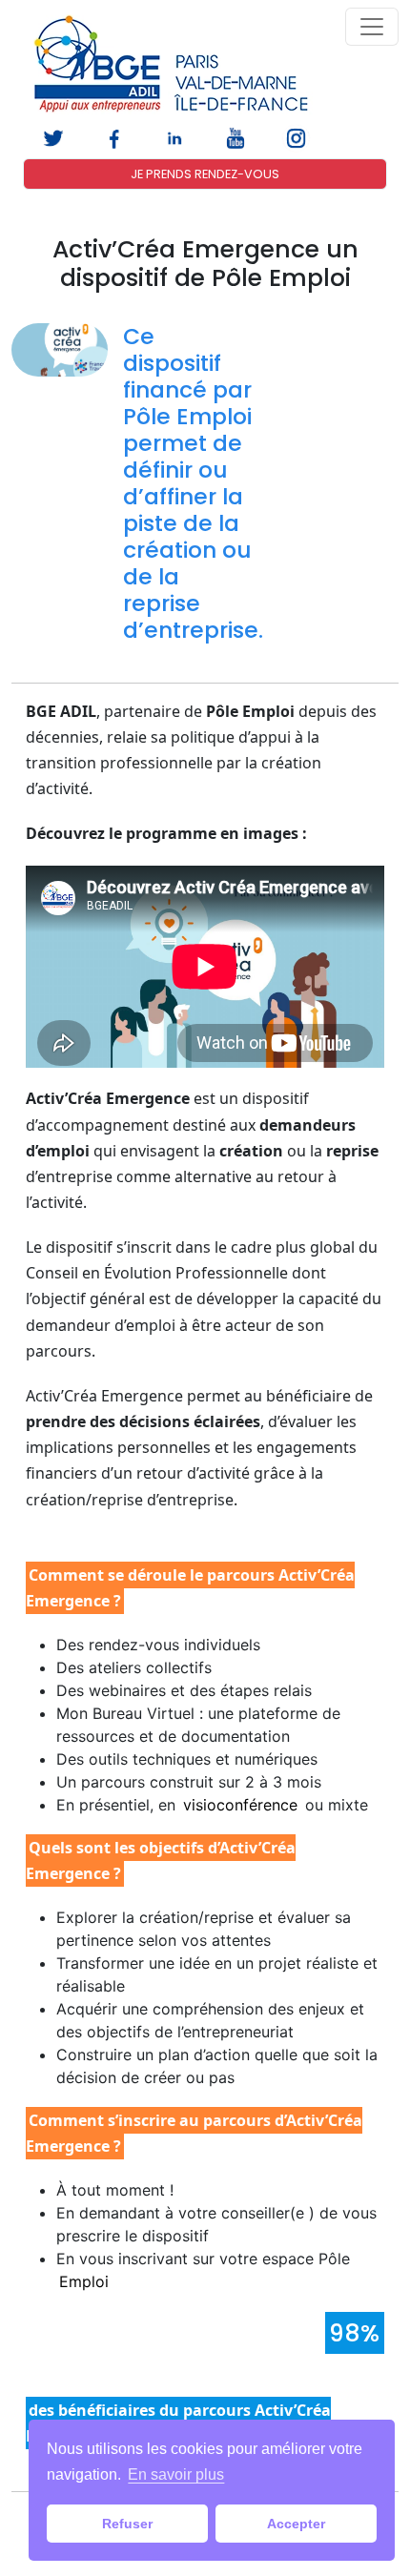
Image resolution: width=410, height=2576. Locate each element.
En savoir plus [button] (176, 2474)
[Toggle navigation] (372, 27)
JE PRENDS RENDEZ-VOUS (205, 174)
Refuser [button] (127, 2524)
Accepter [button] (296, 2524)
